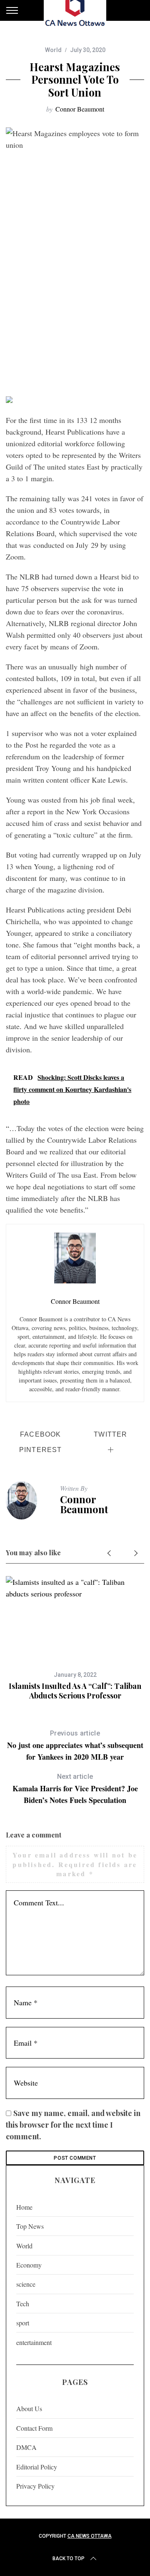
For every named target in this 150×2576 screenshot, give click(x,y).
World (53, 50)
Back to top (69, 2559)
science (26, 2284)
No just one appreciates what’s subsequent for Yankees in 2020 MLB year (75, 1746)
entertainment (34, 2342)
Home (24, 2207)
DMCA (26, 2447)
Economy (29, 2265)
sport (23, 2323)
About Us (29, 2408)
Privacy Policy (35, 2486)
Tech (23, 2304)
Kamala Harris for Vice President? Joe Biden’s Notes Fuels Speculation (75, 1789)
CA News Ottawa (90, 2536)
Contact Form (34, 2428)
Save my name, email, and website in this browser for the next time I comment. (73, 2125)
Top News (30, 2226)
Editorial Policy (37, 2467)
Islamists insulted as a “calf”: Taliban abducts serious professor (75, 1691)
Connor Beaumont (80, 109)
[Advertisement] (75, 311)
